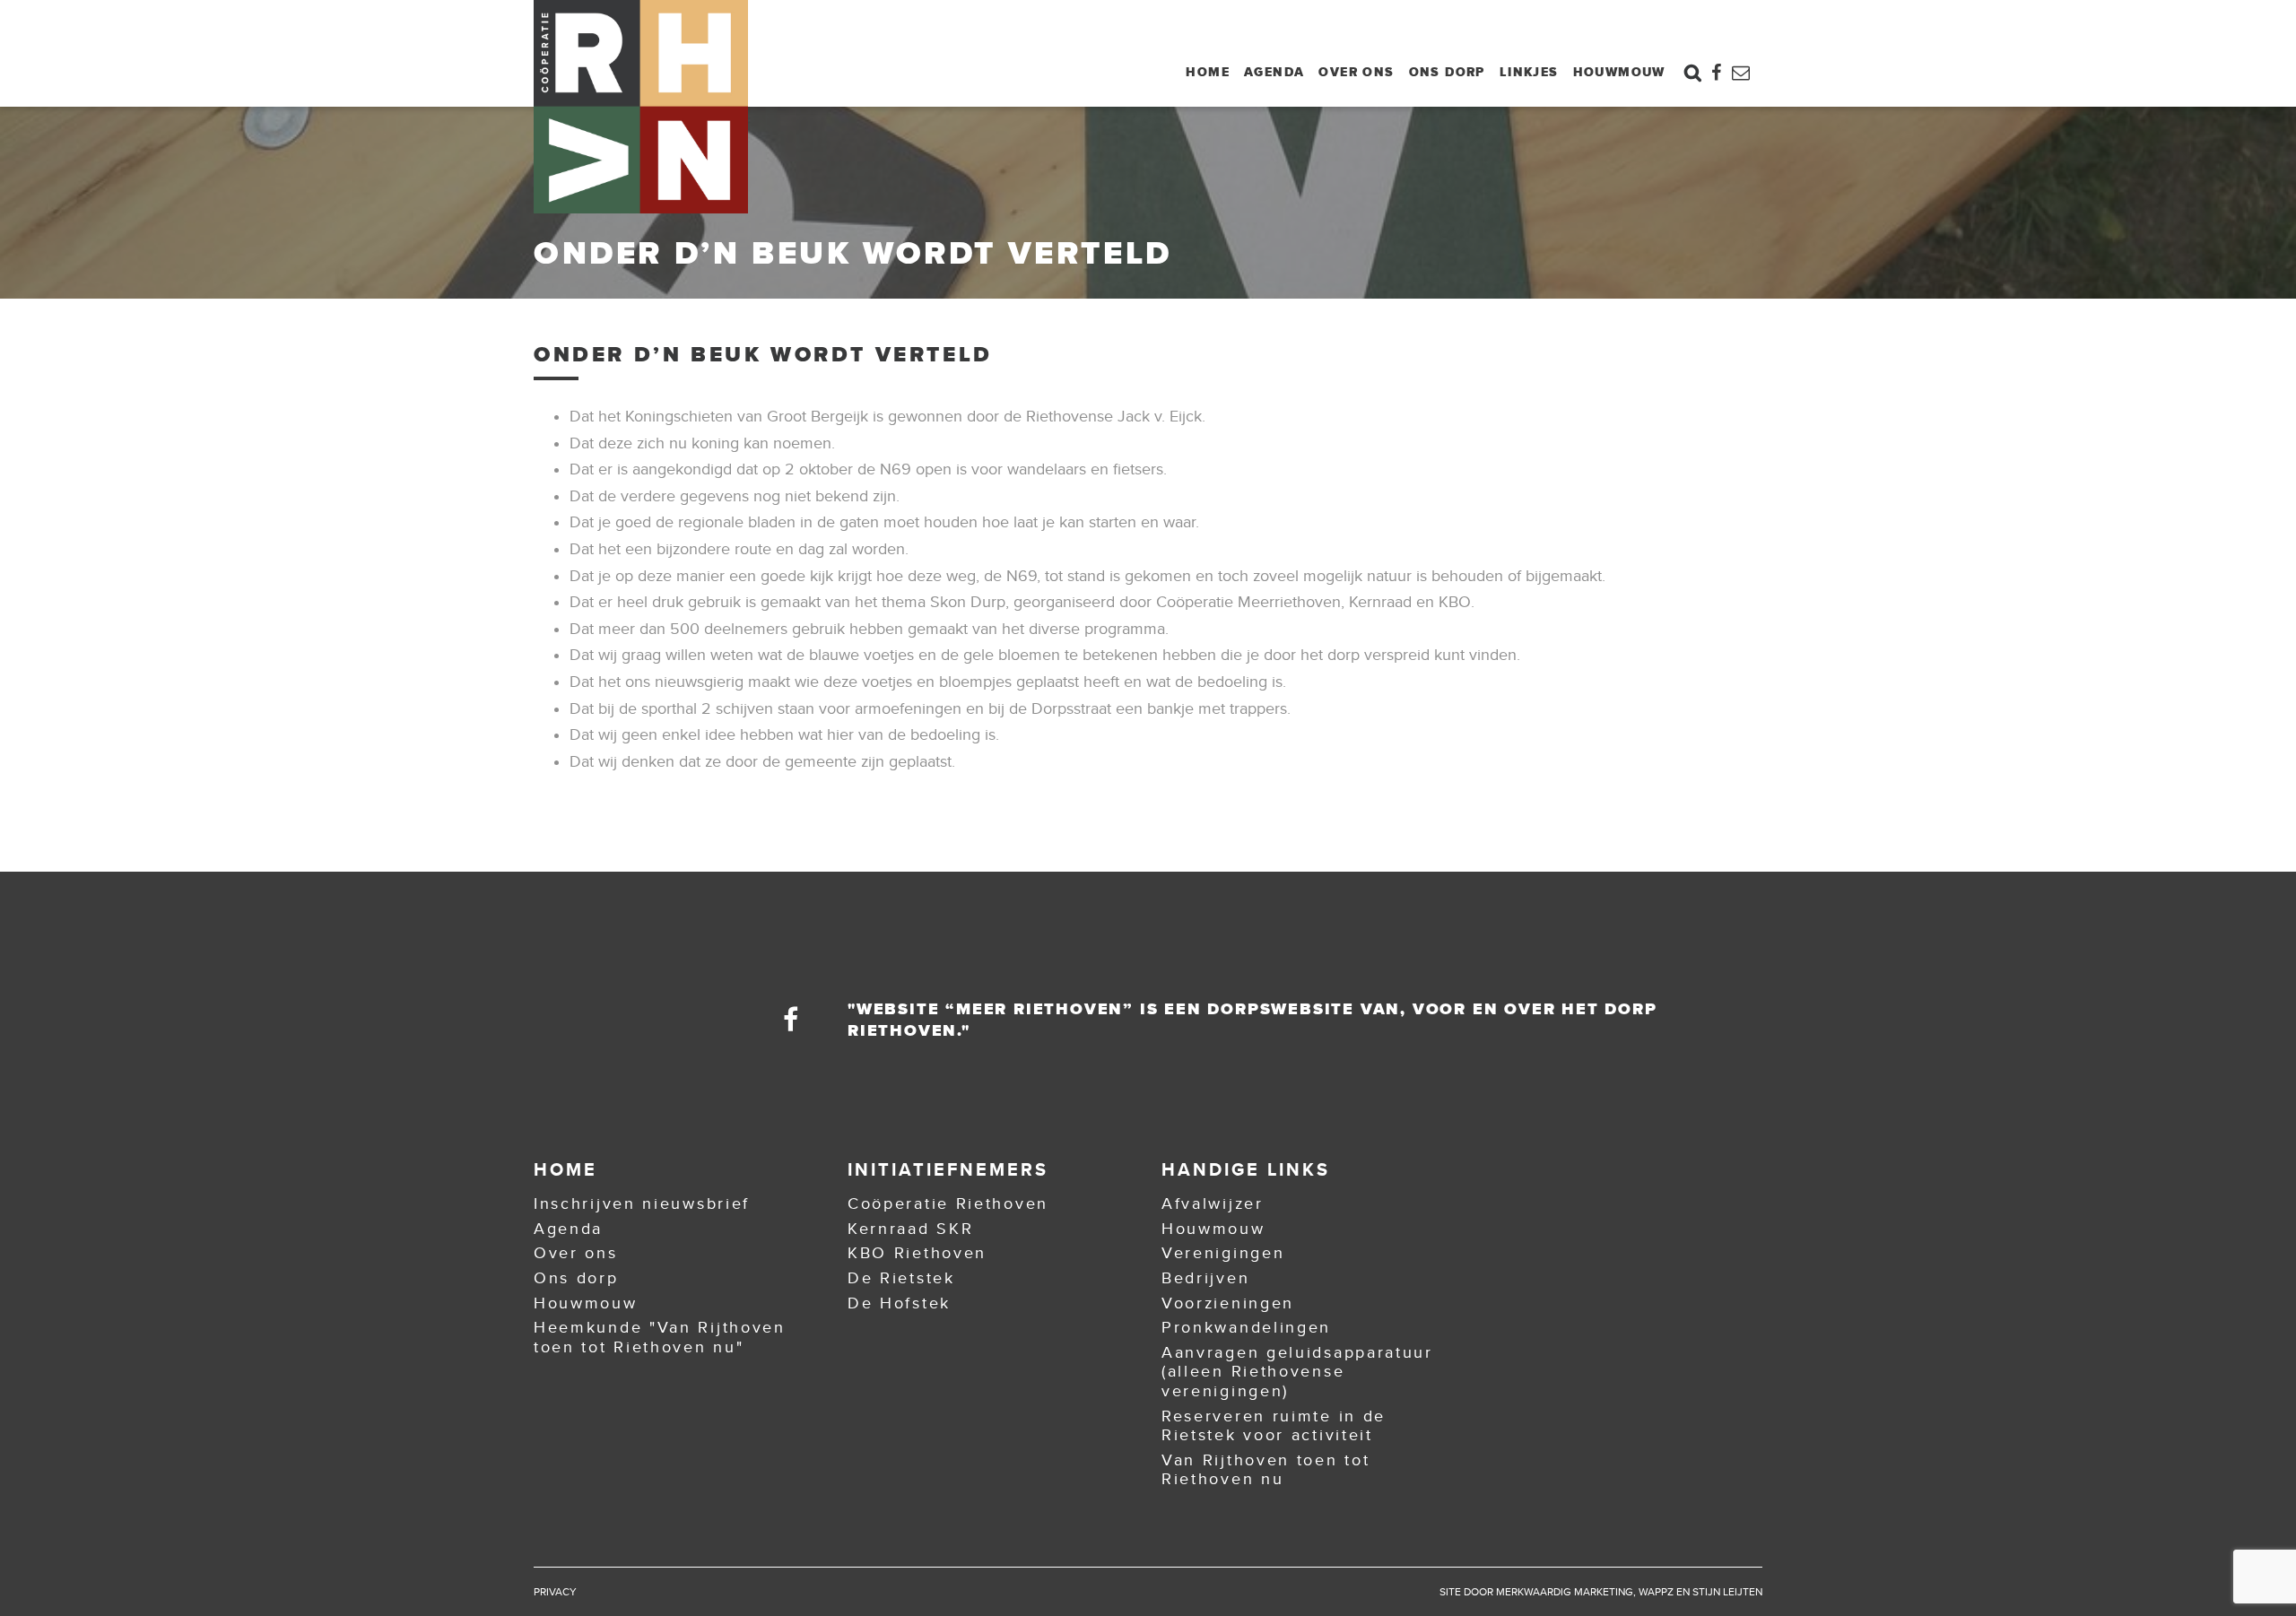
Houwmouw (1619, 72)
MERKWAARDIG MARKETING (1565, 1592)
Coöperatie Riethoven (948, 1203)
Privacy (555, 1592)
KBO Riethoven (917, 1253)
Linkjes (1529, 72)
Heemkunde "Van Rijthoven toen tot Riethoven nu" (660, 1337)
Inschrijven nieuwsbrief (642, 1203)
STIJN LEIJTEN (1727, 1592)
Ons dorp (1447, 72)
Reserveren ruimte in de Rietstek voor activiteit (1274, 1426)
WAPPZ (1656, 1592)
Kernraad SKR (910, 1229)
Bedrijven (1205, 1278)
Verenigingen (1223, 1253)
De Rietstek (901, 1278)
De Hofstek (899, 1303)
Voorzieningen (1228, 1303)
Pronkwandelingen (1246, 1327)
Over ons (1356, 72)
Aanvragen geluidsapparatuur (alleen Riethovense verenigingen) (1297, 1372)
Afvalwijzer (1213, 1203)
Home (1208, 72)
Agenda (1274, 72)
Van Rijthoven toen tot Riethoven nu (1265, 1470)
